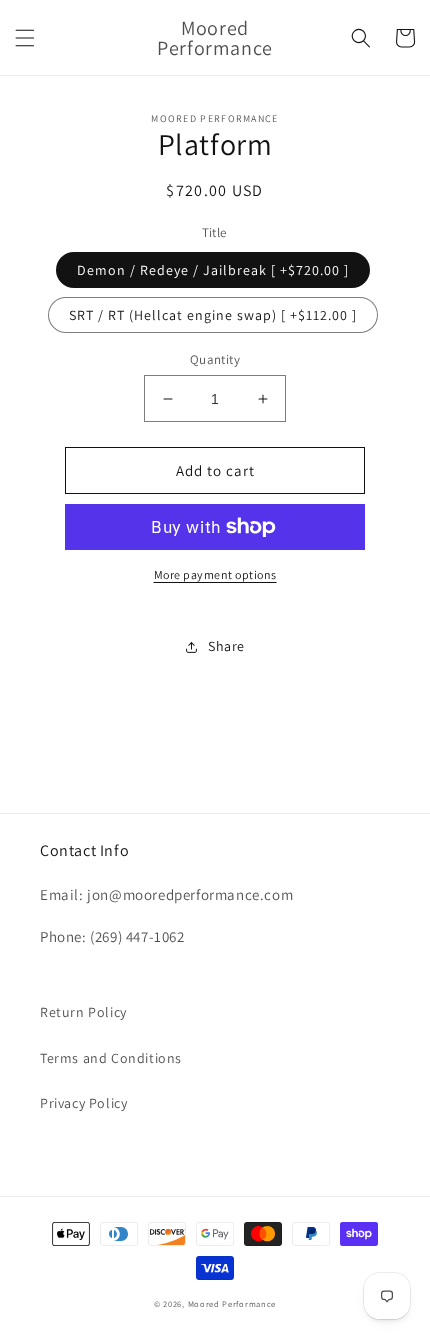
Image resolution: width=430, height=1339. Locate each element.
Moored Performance (232, 1303)
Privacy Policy (83, 1103)
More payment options (215, 574)
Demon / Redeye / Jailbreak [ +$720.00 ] (213, 270)
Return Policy (83, 1012)
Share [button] (226, 646)
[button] (25, 38)
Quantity (215, 359)
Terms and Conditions (111, 1058)
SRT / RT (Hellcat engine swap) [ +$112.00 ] (213, 315)
